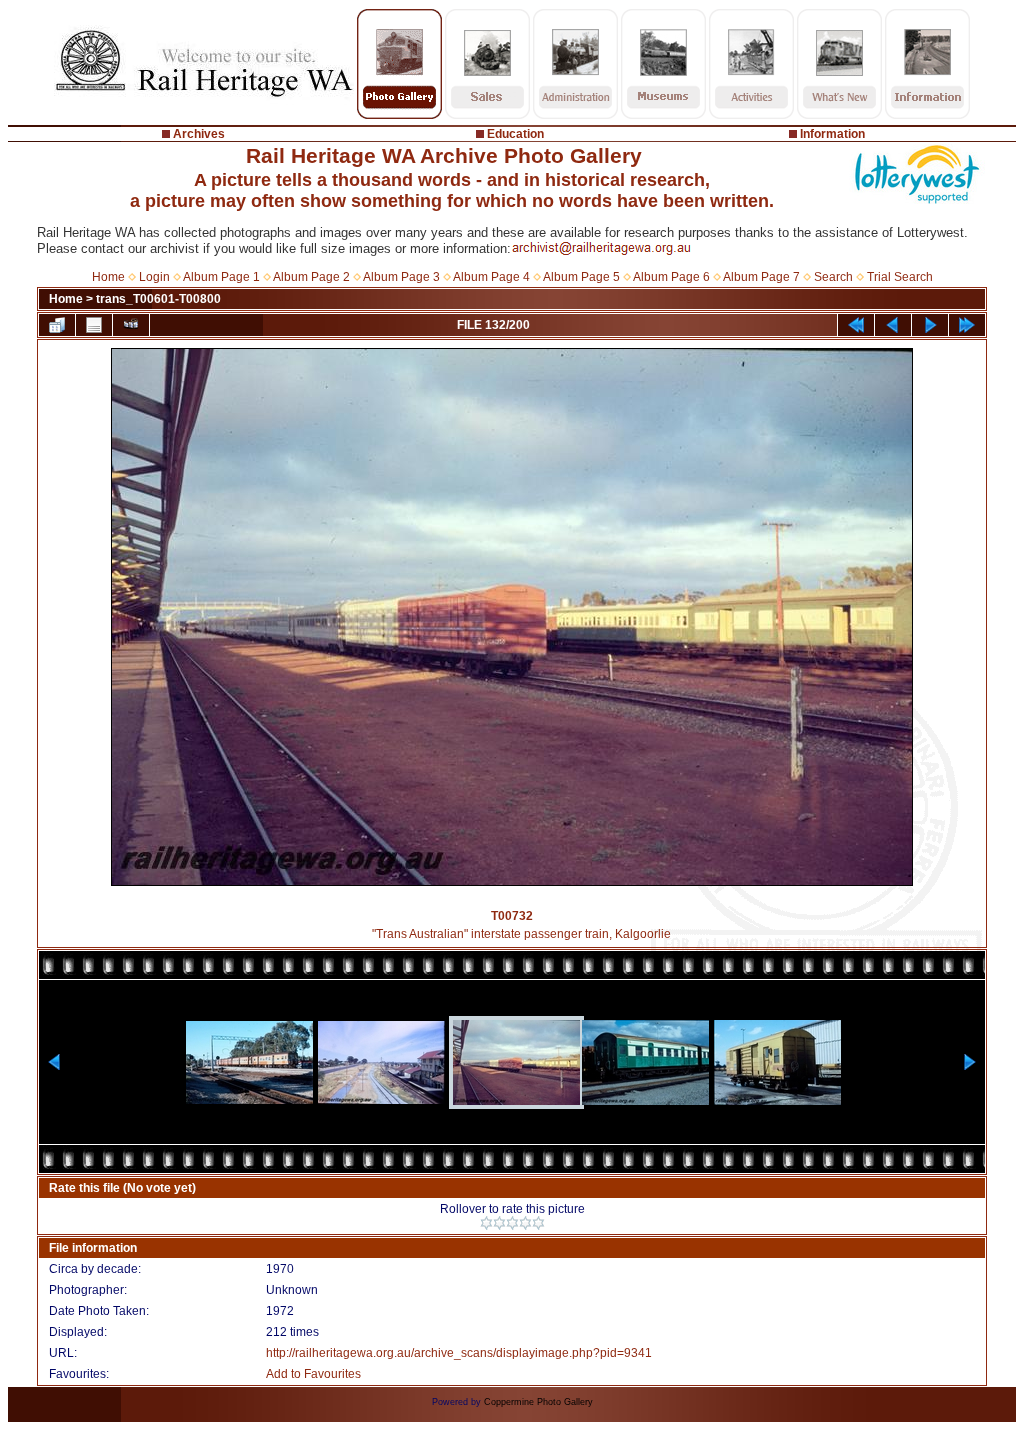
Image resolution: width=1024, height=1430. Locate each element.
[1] (486, 1223)
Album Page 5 (581, 277)
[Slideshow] (131, 325)
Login (154, 277)
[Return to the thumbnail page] (57, 325)
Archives (199, 134)
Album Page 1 (221, 277)
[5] (538, 1223)
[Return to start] (856, 325)
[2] (499, 1223)
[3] (512, 1223)
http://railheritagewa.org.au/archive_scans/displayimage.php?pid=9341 (459, 1353)
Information (832, 134)
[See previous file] (893, 325)
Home (108, 277)
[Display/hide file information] (94, 325)
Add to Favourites (313, 1374)
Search (833, 277)
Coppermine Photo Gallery (538, 1402)
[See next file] (930, 325)
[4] (525, 1223)
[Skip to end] (967, 325)
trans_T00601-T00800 (158, 299)
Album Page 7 (761, 277)
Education (515, 134)
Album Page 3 (401, 277)
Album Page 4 (491, 277)
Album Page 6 (671, 277)
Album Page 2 (311, 277)
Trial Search (900, 277)
